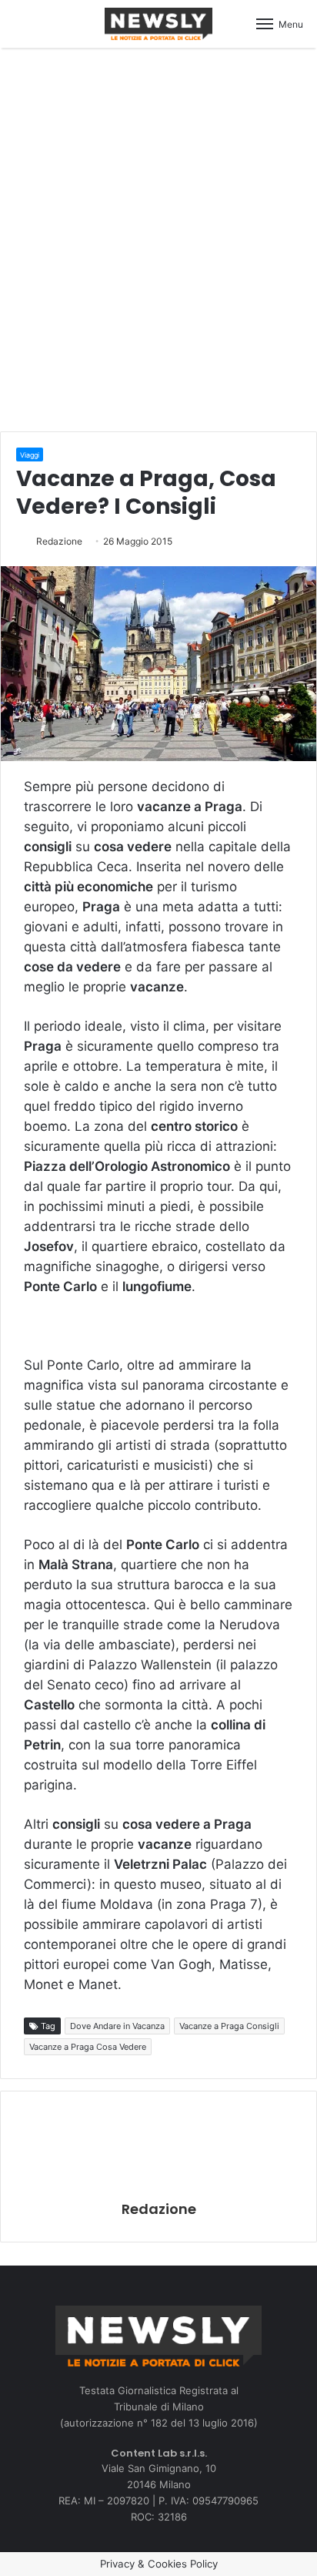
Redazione (59, 541)
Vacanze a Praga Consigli (229, 2026)
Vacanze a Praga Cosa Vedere (88, 2047)
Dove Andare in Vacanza (117, 2026)
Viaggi (30, 455)
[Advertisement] (158, 237)
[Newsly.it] (158, 24)
